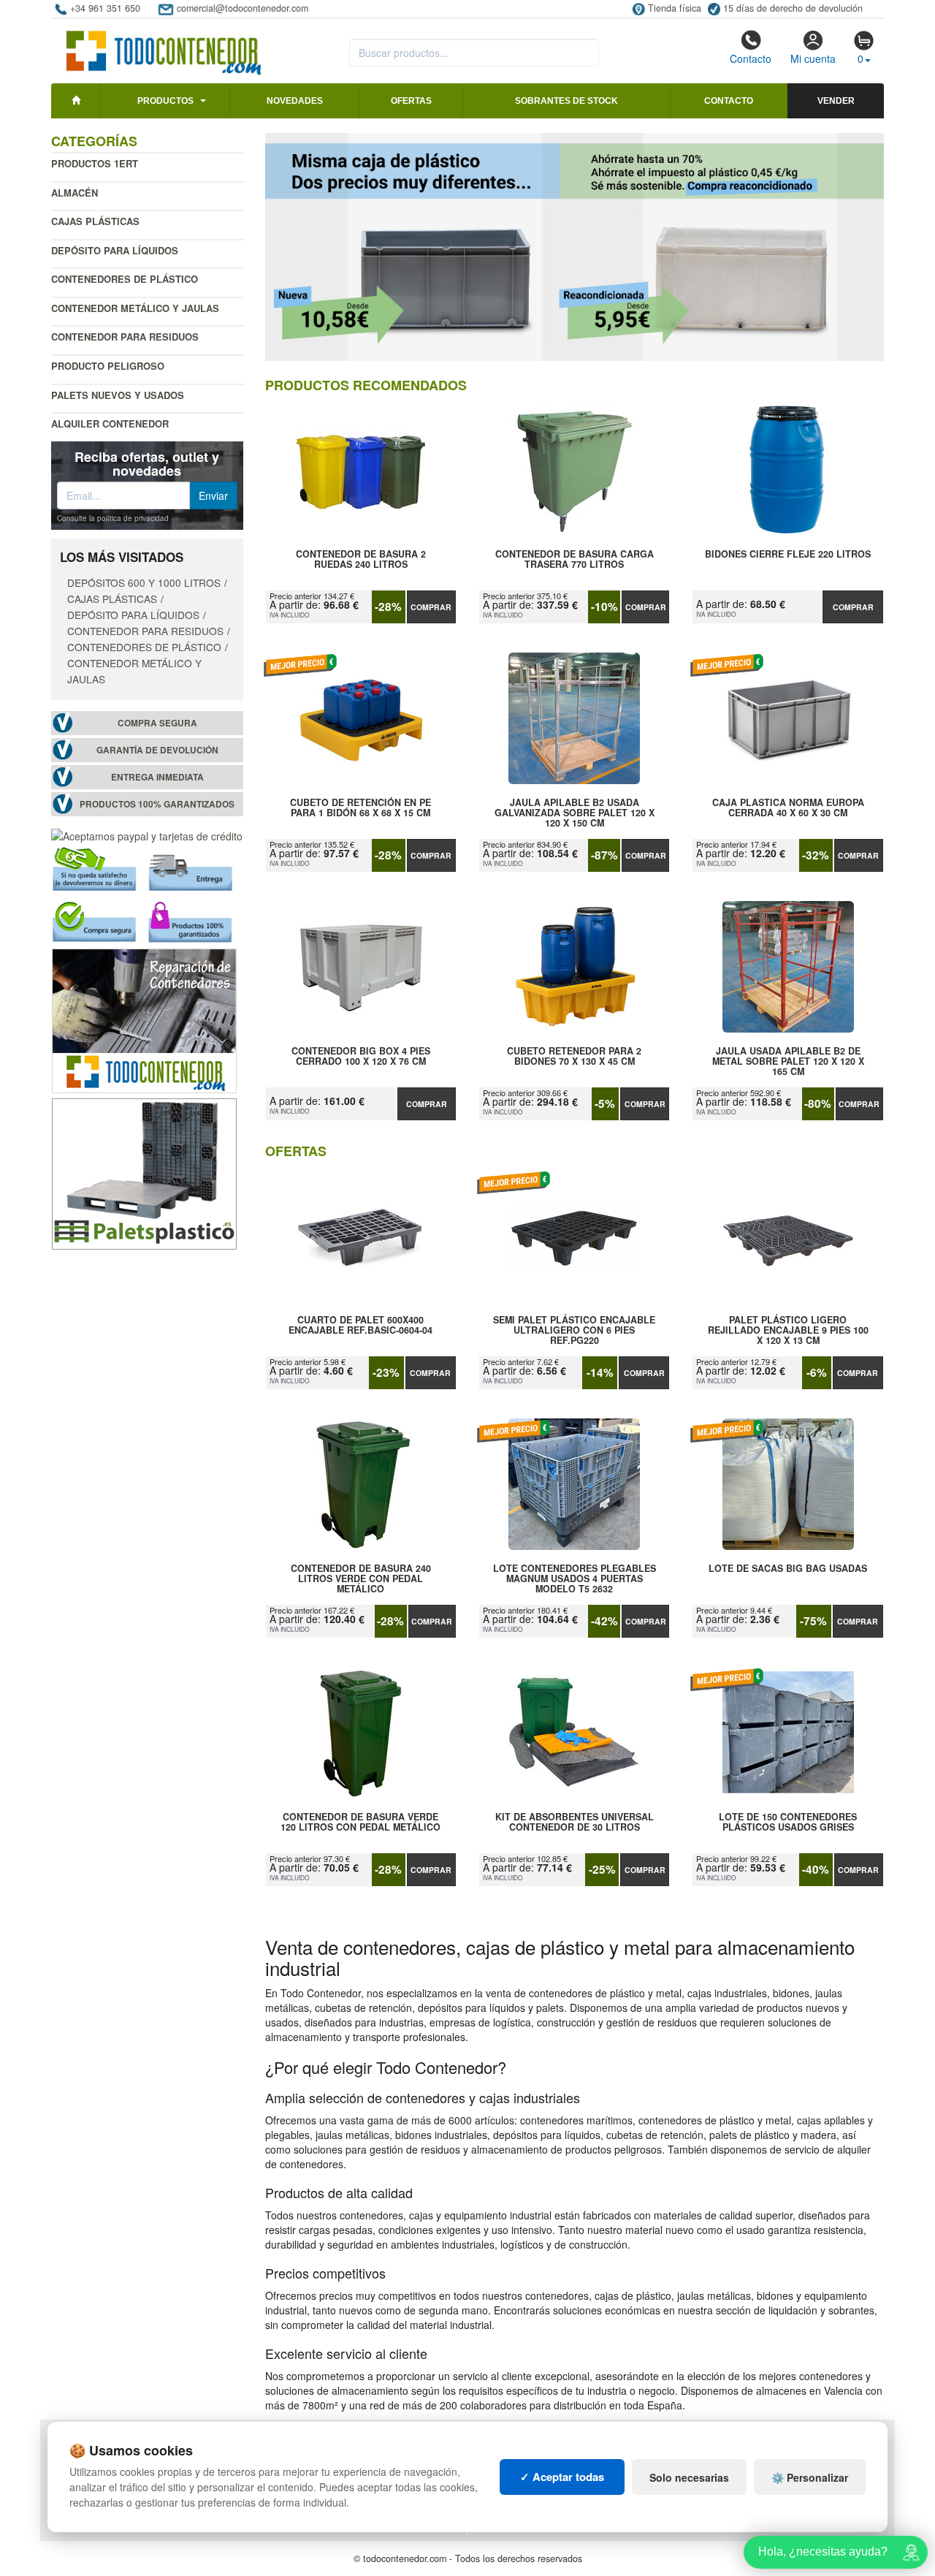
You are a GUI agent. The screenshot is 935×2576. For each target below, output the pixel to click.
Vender (836, 101)
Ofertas (411, 101)
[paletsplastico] (144, 1172)
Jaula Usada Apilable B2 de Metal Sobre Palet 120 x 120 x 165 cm (788, 1061)
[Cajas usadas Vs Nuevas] (575, 247)
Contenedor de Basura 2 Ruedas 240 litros (361, 560)
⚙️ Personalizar (810, 2477)
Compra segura (157, 723)
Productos (165, 101)
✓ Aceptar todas (562, 2477)
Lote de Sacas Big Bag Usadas (788, 1569)
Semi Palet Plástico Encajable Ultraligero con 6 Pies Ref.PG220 (574, 1330)
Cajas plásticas (95, 221)
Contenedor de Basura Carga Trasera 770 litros (575, 560)
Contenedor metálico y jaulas (135, 308)
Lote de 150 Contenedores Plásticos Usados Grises (788, 1823)
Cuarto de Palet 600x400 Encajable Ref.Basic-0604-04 (360, 1326)
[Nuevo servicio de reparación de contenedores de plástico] (144, 1019)
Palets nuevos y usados (118, 395)
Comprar (431, 607)
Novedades (295, 101)
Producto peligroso (108, 366)
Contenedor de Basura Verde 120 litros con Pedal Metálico (360, 1823)
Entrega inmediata (157, 777)
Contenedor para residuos (125, 337)
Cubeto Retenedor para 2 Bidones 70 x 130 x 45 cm (574, 1057)
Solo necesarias (689, 2477)
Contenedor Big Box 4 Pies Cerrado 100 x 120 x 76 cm (361, 1057)
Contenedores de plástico (125, 279)
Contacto (751, 58)
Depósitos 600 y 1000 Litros (144, 582)
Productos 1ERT (95, 163)
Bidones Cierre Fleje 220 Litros (788, 555)
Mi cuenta (813, 58)
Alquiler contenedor (110, 423)
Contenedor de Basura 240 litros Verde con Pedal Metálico (361, 1578)
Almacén (75, 193)
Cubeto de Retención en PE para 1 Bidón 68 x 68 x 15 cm (360, 808)
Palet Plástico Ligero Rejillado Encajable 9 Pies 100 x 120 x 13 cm (788, 1330)
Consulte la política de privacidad (113, 518)
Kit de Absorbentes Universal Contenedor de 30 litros (575, 1823)
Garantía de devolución (157, 750)
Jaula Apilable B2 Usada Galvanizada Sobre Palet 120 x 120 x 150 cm (575, 813)
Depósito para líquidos (115, 250)
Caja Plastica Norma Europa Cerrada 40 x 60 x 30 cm (788, 808)
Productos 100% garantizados (157, 804)
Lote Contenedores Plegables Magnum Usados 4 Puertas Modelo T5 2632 (575, 1578)
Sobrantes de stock (566, 101)
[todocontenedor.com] (164, 46)
